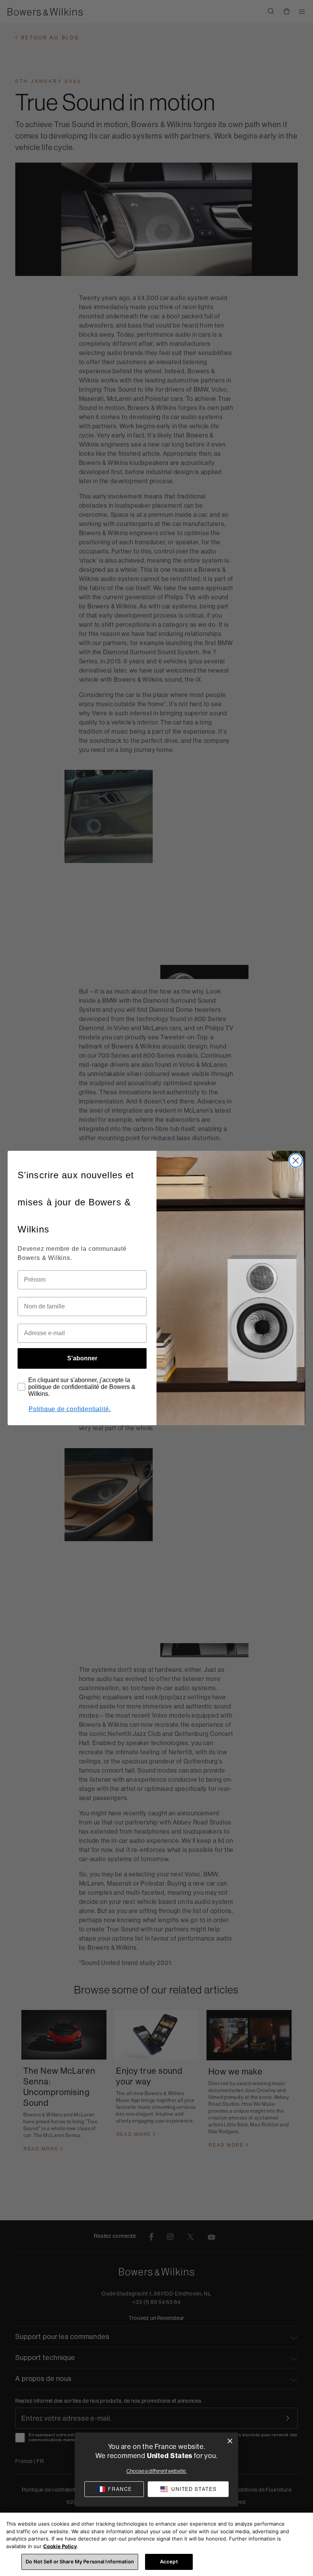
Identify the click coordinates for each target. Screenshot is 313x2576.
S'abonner (82, 1358)
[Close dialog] (296, 1161)
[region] (156, 2544)
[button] (188, 2489)
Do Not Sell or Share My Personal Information (80, 2561)
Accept (169, 2561)
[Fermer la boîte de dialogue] (230, 2441)
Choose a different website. (156, 2471)
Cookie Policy (60, 2546)
